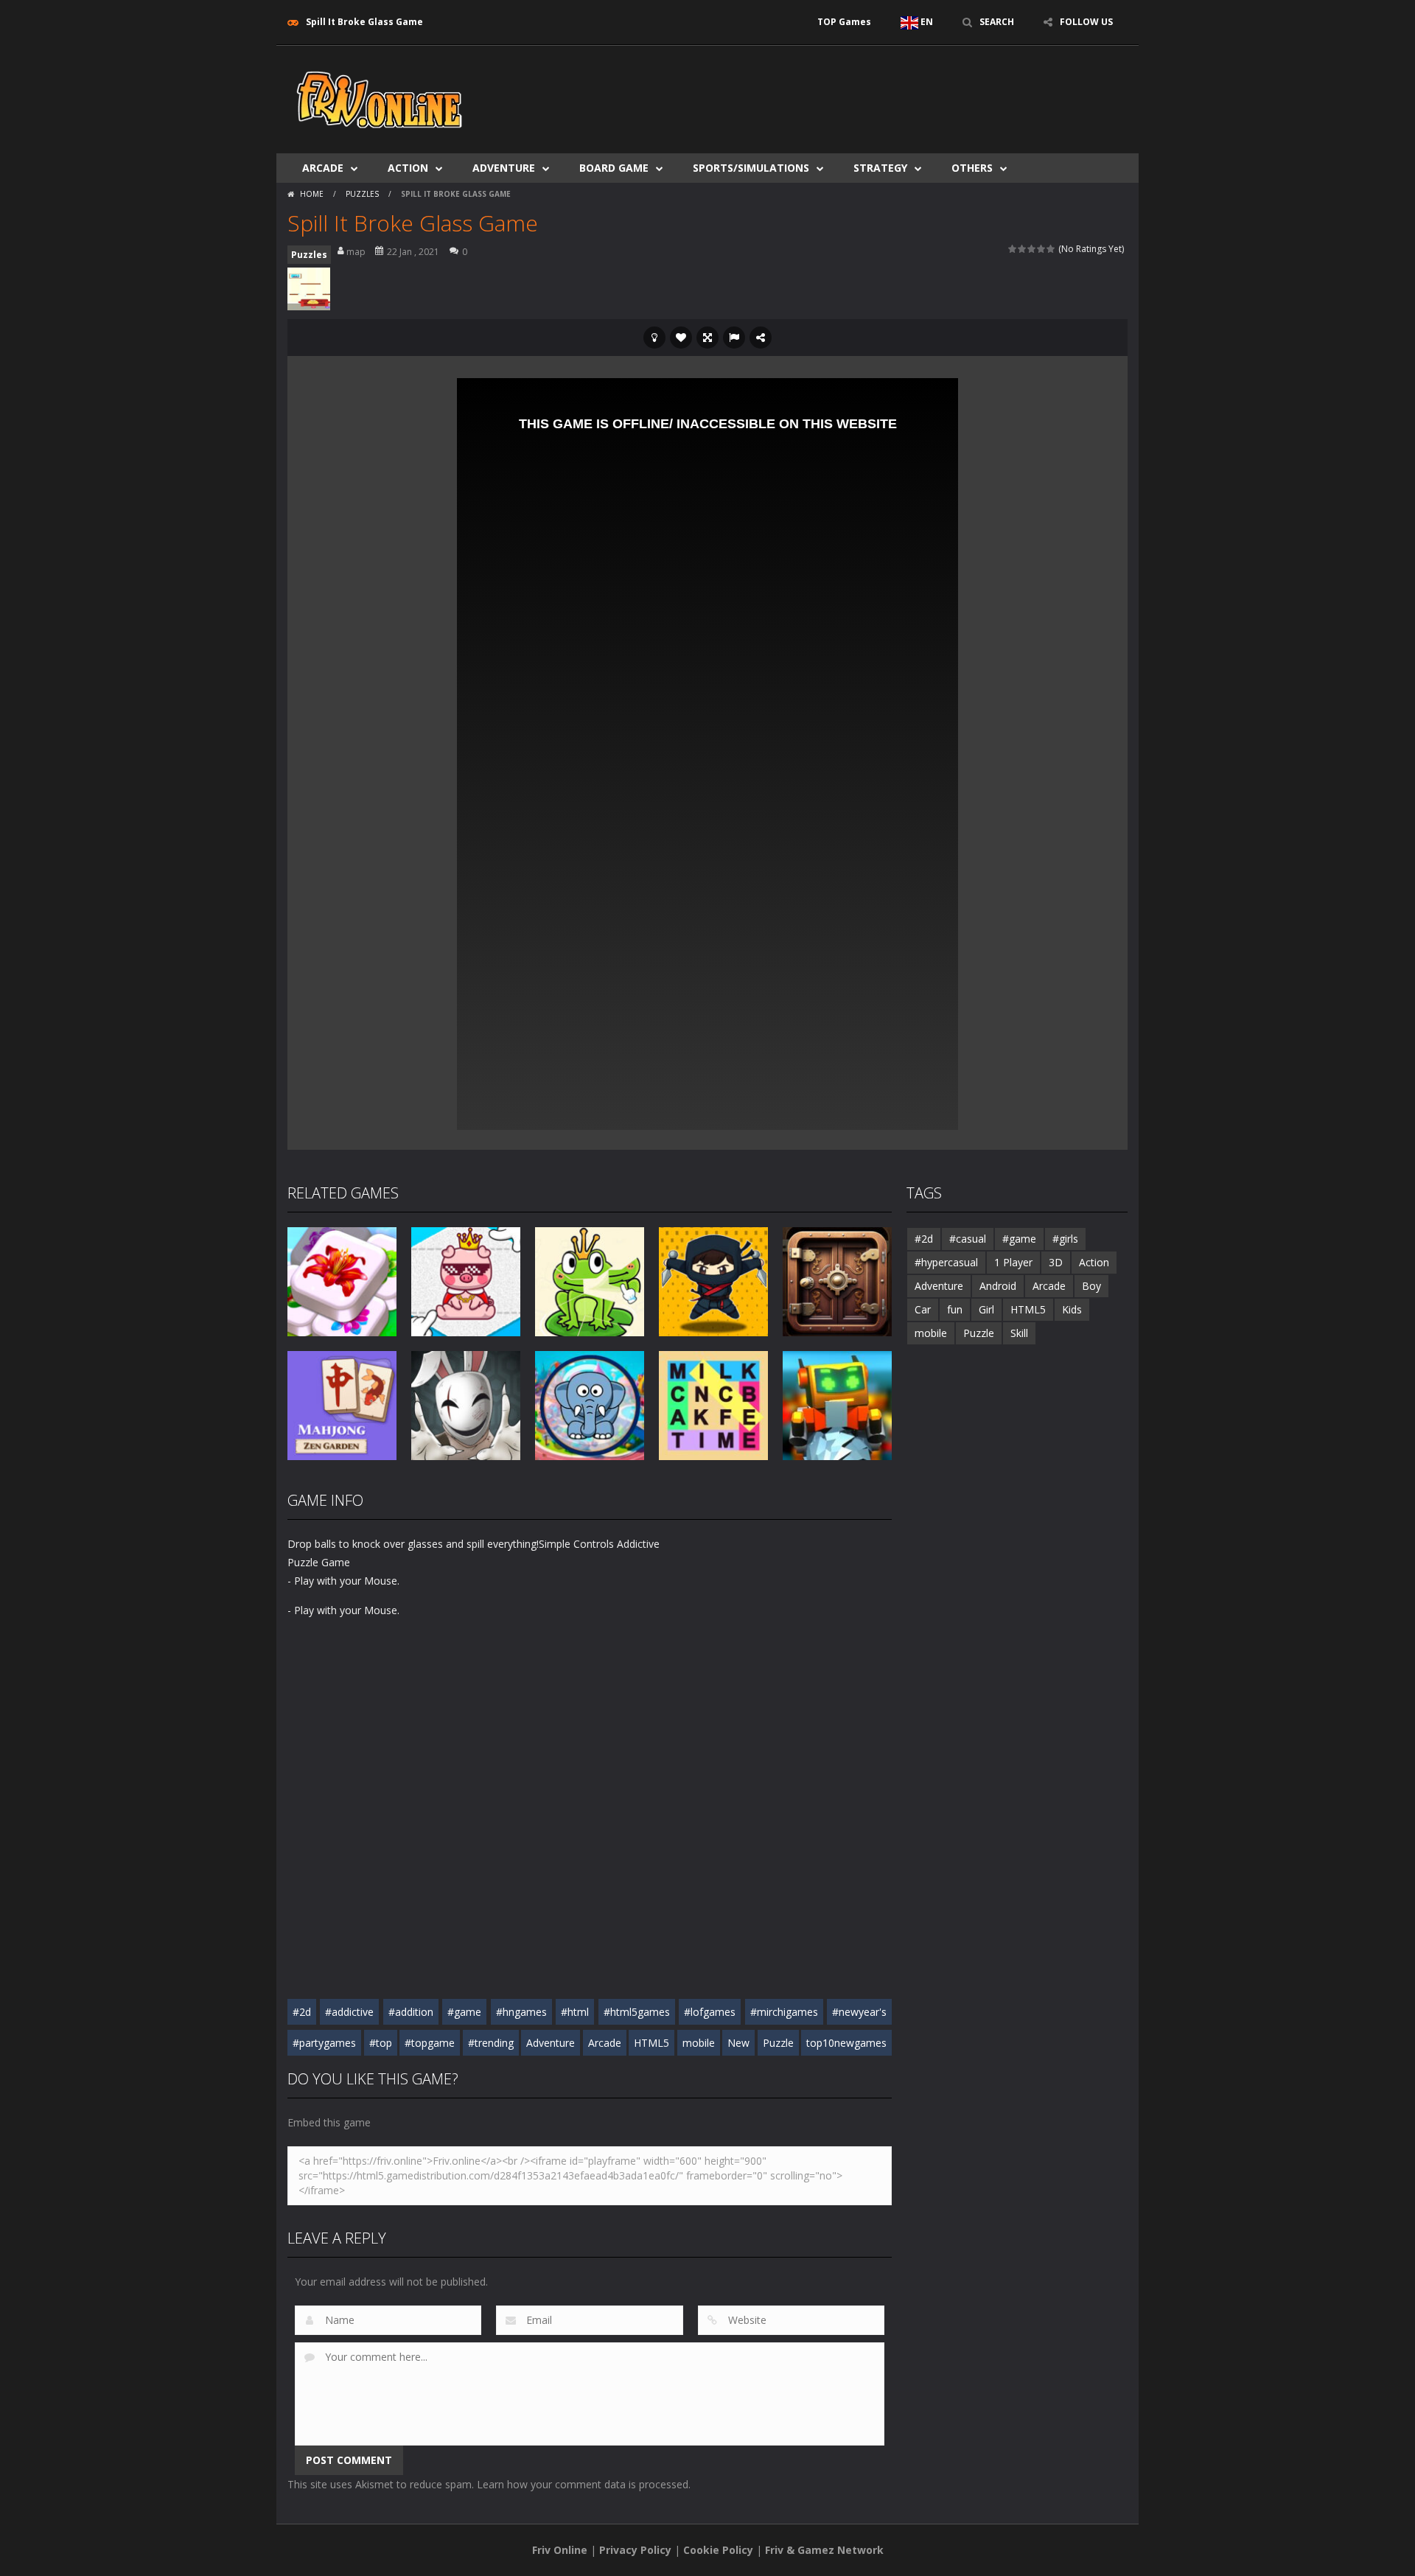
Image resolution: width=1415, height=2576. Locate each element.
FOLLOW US (1086, 22)
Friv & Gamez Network (824, 2550)
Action (408, 168)
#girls (1065, 1239)
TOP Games (844, 22)
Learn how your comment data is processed (583, 2484)
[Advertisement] (859, 90)
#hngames (521, 2012)
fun (955, 1309)
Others (972, 168)
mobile (699, 2043)
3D (1056, 1262)
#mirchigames (784, 2012)
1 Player (1013, 1262)
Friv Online (560, 2550)
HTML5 (651, 2043)
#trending (491, 2043)
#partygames (324, 2043)
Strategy (880, 168)
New (738, 2043)
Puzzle (778, 2043)
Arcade (323, 168)
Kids (1072, 1309)
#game (464, 2012)
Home (312, 194)
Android (998, 1286)
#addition (411, 2012)
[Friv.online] (380, 98)
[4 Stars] (1042, 249)
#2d (302, 2012)
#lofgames (710, 2012)
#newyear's (859, 2012)
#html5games (637, 2012)
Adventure (504, 168)
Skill (1019, 1333)
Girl (986, 1309)
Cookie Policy (718, 2550)
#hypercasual (946, 1262)
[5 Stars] (1051, 249)
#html (575, 2012)
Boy (1091, 1286)
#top (381, 2043)
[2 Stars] (1023, 249)
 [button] (734, 338)
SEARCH (997, 22)
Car (923, 1309)
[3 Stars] (1032, 249)
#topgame (430, 2043)
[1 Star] (1013, 249)
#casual (968, 1239)
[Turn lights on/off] (654, 338)
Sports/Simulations (751, 168)
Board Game (614, 168)
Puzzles (362, 194)
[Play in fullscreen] (707, 338)
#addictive (349, 2012)
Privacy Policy (635, 2550)
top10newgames (846, 2043)
